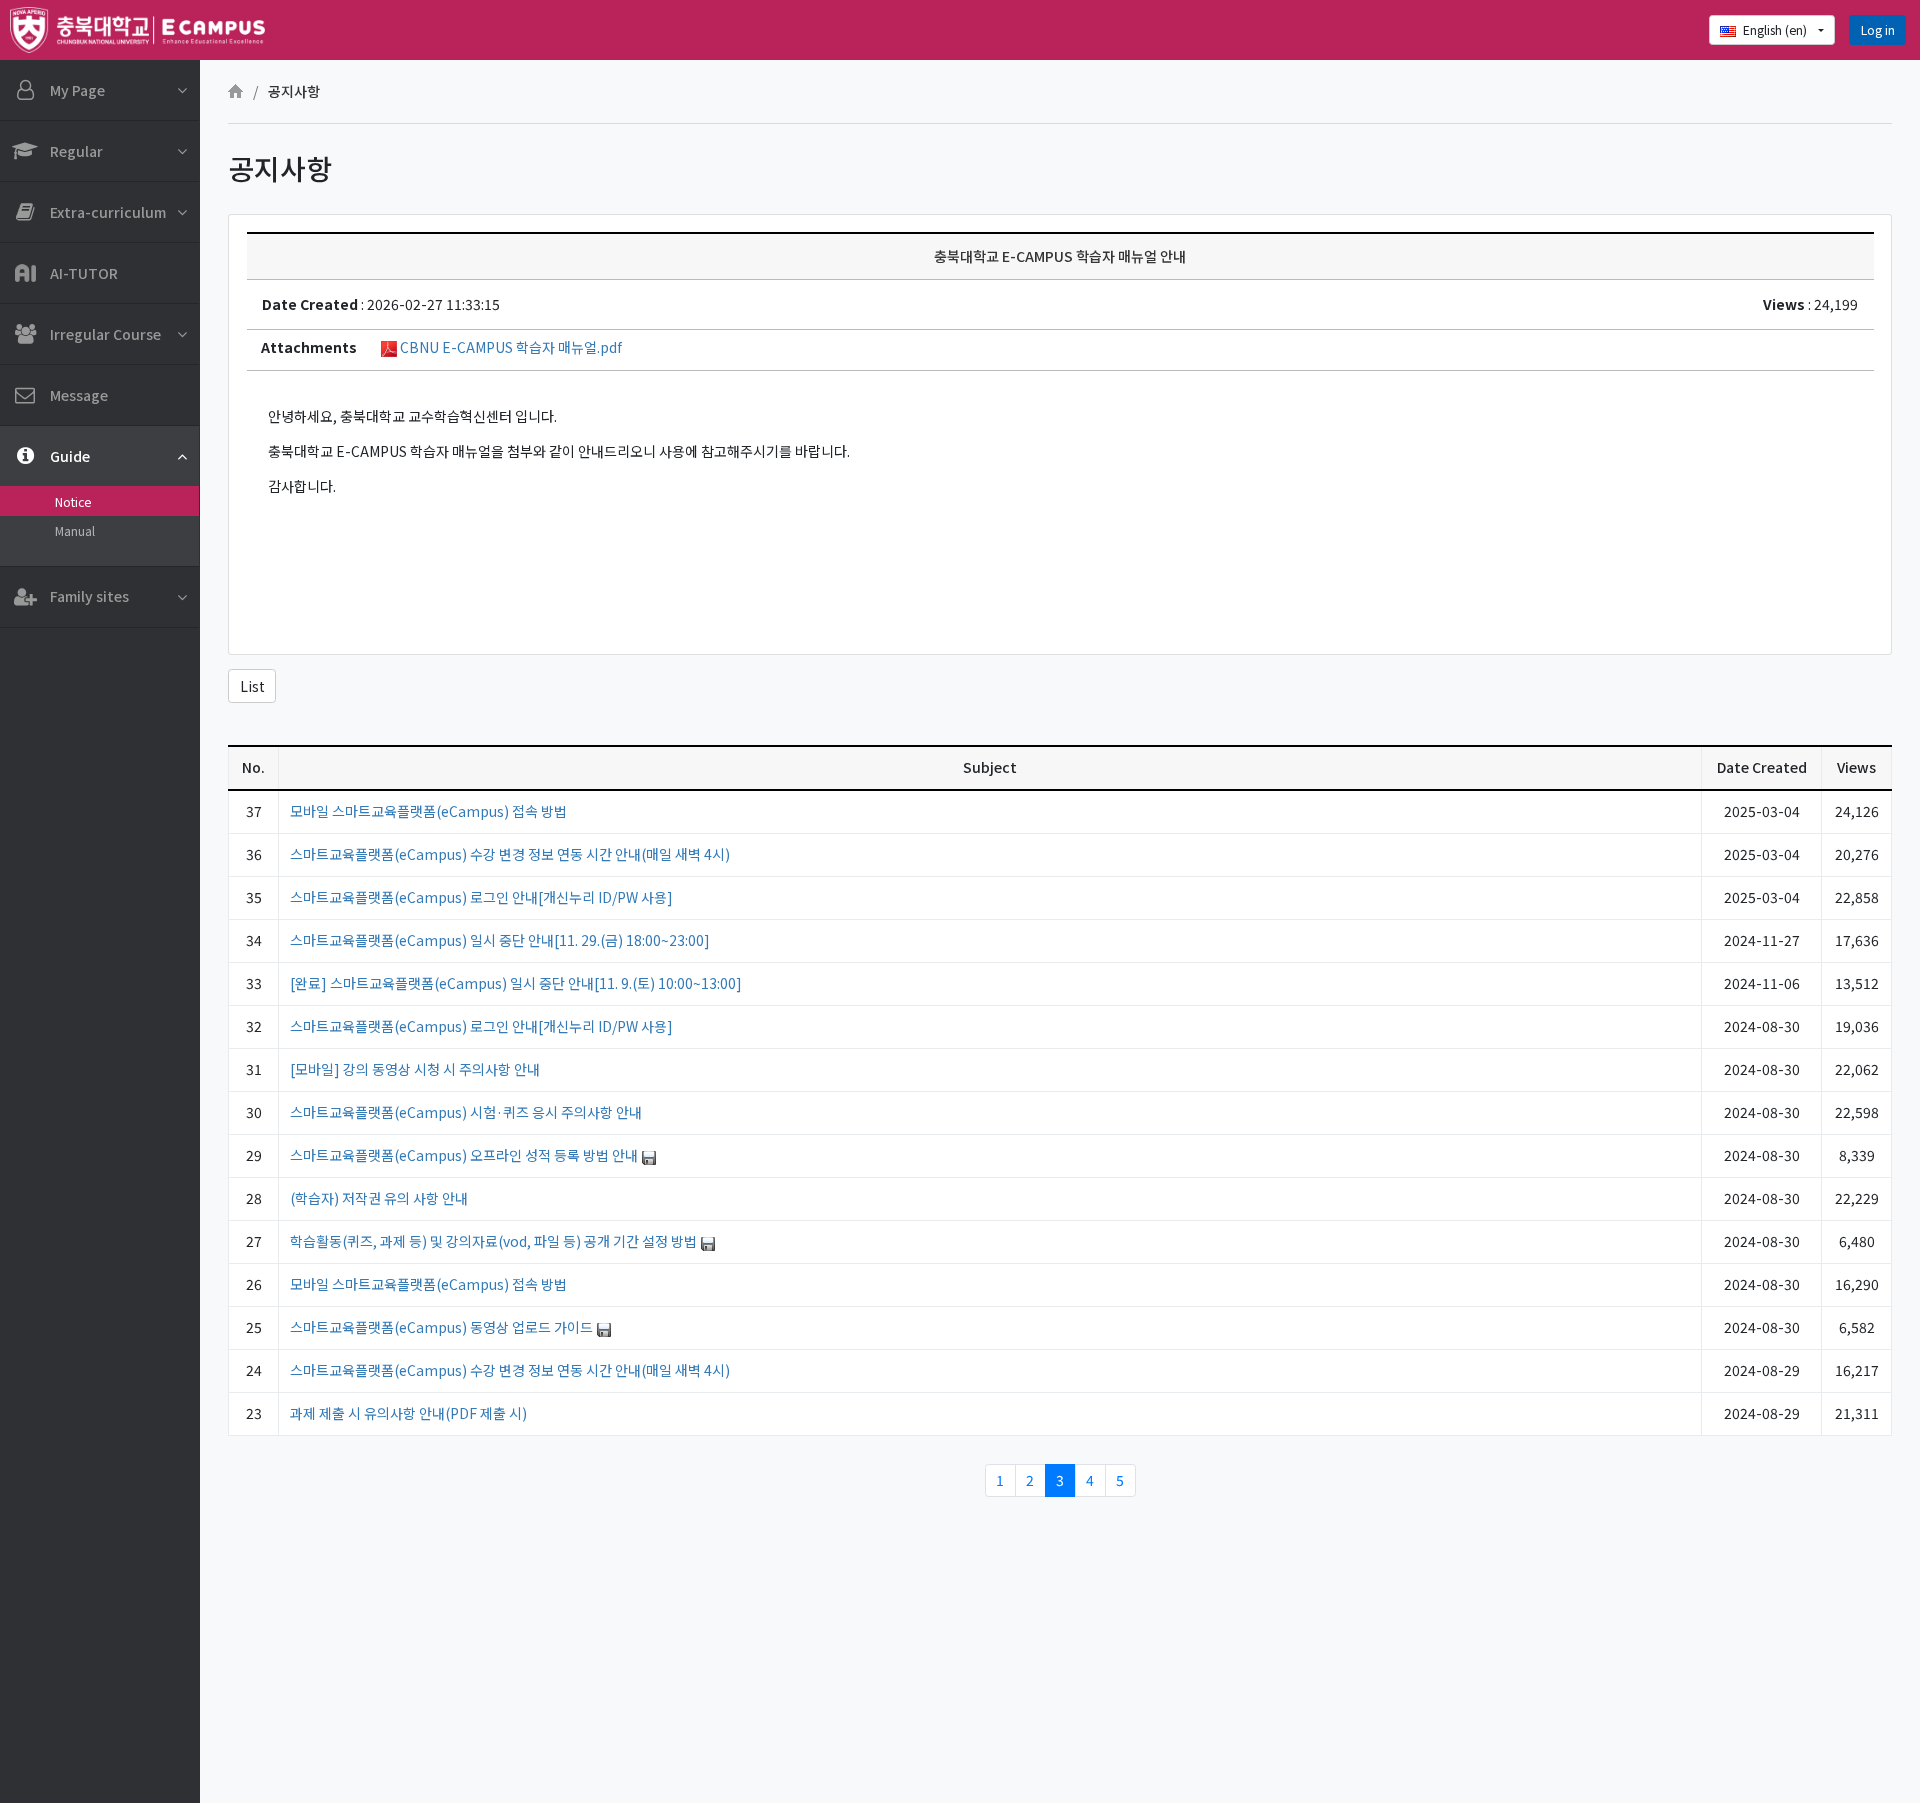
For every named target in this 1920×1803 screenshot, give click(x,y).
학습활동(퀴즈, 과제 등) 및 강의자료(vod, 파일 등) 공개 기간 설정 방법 (495, 1241)
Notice (73, 502)
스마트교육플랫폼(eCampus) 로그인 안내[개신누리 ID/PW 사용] (481, 897)
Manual (75, 531)
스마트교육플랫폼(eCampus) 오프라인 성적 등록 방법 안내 (465, 1155)
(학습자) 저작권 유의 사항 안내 (379, 1198)
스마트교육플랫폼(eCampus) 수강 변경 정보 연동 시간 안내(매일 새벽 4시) (510, 854)
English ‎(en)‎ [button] (1776, 30)
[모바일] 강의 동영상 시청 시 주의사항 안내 (415, 1069)
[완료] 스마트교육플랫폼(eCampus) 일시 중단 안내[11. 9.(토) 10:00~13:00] (516, 983)
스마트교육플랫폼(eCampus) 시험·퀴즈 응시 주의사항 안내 (466, 1112)
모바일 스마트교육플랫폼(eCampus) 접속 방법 (428, 811)
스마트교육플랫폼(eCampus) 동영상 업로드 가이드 (443, 1327)
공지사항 (294, 91)
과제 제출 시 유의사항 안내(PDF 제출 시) (408, 1413)
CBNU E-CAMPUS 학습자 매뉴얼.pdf (509, 347)
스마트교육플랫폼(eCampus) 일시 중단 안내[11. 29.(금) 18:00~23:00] (500, 940)
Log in (1878, 30)
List (252, 686)
